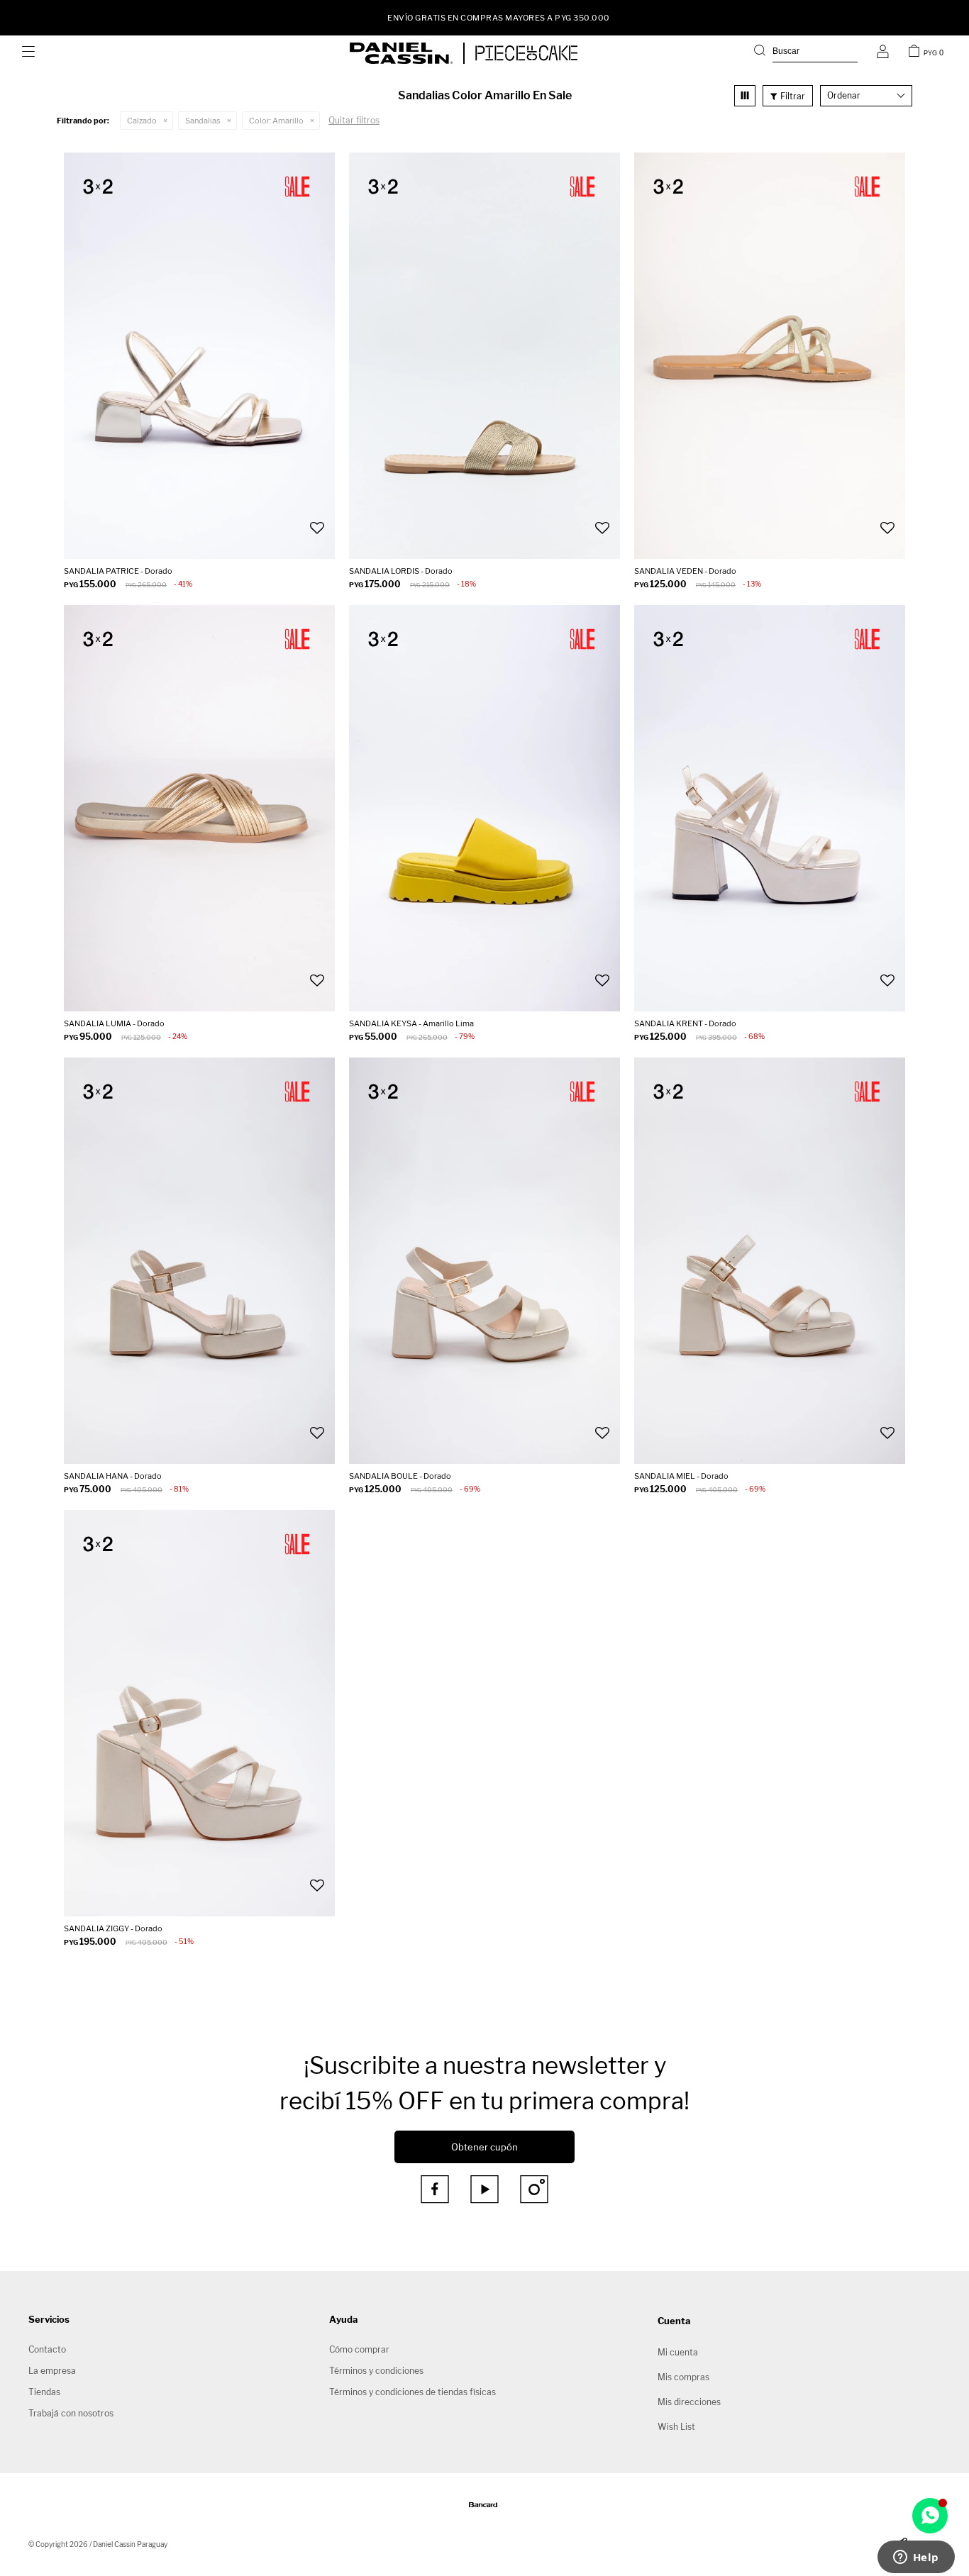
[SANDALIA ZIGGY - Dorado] (199, 1713)
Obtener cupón (484, 2147)
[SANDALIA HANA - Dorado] (199, 1261)
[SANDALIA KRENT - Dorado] (770, 808)
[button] (806, 53)
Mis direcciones (689, 2402)
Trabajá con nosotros (71, 2413)
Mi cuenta (678, 2352)
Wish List (676, 2427)
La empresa (52, 2371)
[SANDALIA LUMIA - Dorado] (199, 808)
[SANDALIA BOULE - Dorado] (484, 1261)
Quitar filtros (354, 120)
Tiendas (44, 2392)
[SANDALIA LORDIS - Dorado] (484, 356)
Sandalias (203, 121)
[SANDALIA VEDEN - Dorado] (770, 356)
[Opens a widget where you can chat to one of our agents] (916, 2558)
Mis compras (683, 2377)
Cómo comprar (359, 2349)
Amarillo (276, 121)
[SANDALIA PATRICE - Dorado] (199, 356)
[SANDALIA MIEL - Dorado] (770, 1261)
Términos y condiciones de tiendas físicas (412, 2392)
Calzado (142, 121)
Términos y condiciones (376, 2371)
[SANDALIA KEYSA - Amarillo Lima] (484, 808)
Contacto (47, 2349)
